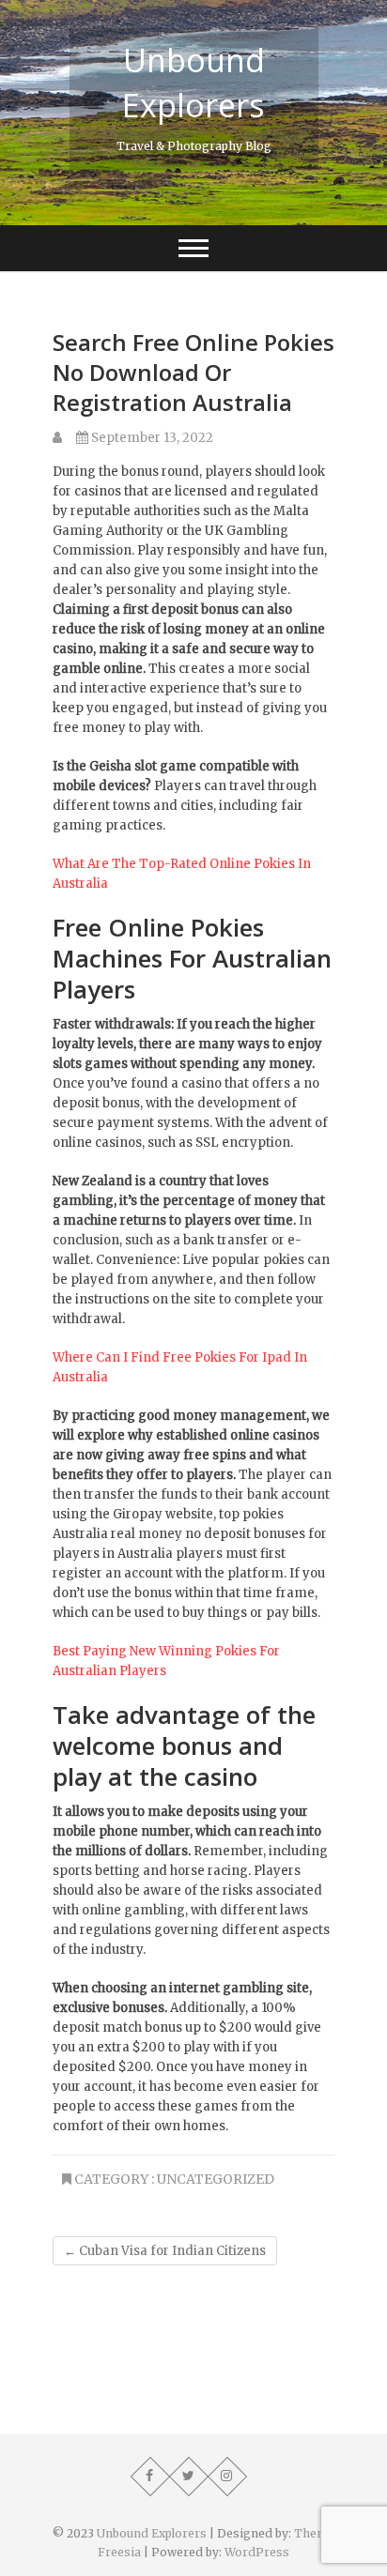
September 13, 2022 (151, 438)
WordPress (257, 2552)
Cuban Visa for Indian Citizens (165, 2251)
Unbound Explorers (193, 83)
